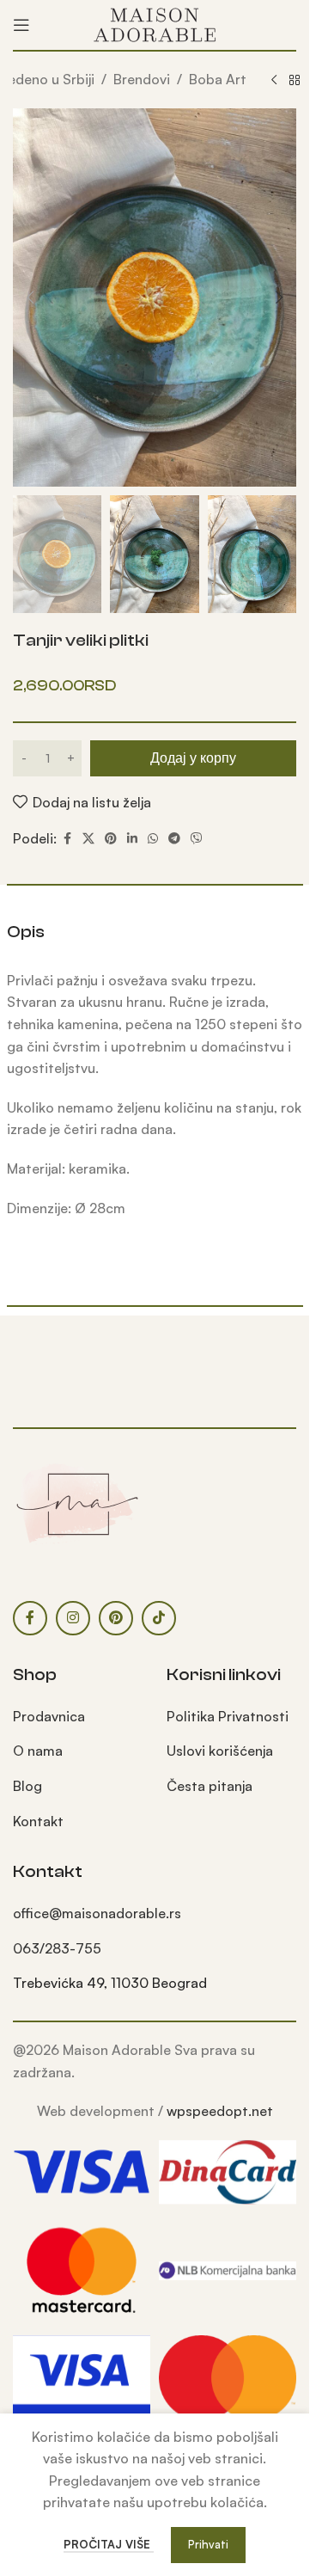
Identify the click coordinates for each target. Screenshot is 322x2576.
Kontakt (38, 1821)
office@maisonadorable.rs (97, 1913)
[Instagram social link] (73, 1618)
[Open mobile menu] (21, 25)
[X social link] (88, 839)
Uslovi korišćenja (220, 1751)
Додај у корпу (193, 757)
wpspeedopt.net (220, 2111)
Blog (27, 1786)
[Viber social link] (197, 839)
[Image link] (77, 1502)
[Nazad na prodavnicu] (295, 81)
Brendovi (142, 79)
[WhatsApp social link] (153, 839)
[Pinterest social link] (111, 839)
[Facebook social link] (67, 839)
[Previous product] (274, 81)
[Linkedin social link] (132, 839)
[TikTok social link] (159, 1618)
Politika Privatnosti (228, 1716)
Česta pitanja (210, 1786)
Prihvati (208, 2544)
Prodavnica (49, 1716)
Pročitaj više (109, 2544)
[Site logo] (155, 23)
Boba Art (218, 79)
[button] (30, 297)
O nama (38, 1751)
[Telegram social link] (174, 839)
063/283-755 (57, 1948)
